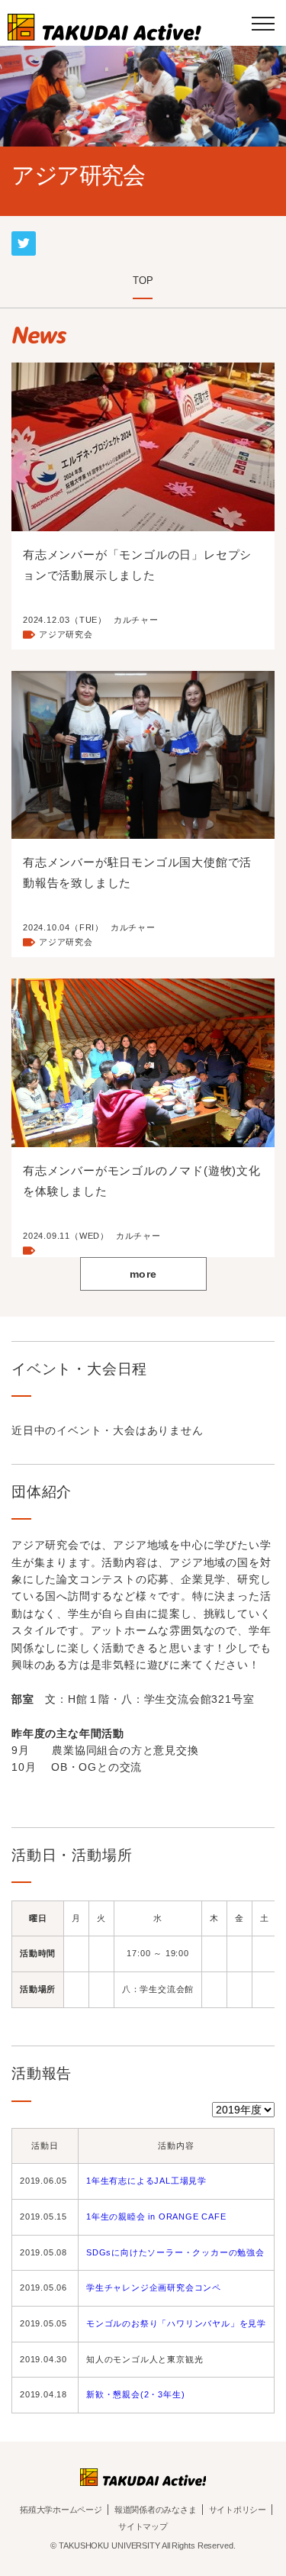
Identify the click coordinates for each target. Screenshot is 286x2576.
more (143, 1274)
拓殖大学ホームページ (61, 2510)
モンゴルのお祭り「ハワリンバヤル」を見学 (176, 2323)
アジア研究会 (66, 634)
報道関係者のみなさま (156, 2510)
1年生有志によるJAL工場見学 (146, 2181)
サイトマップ (143, 2526)
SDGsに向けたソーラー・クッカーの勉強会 (175, 2252)
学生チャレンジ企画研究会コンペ (154, 2287)
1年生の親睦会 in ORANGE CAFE (156, 2217)
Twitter (24, 237)
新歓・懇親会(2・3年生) (135, 2394)
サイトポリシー (238, 2510)
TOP (143, 280)
